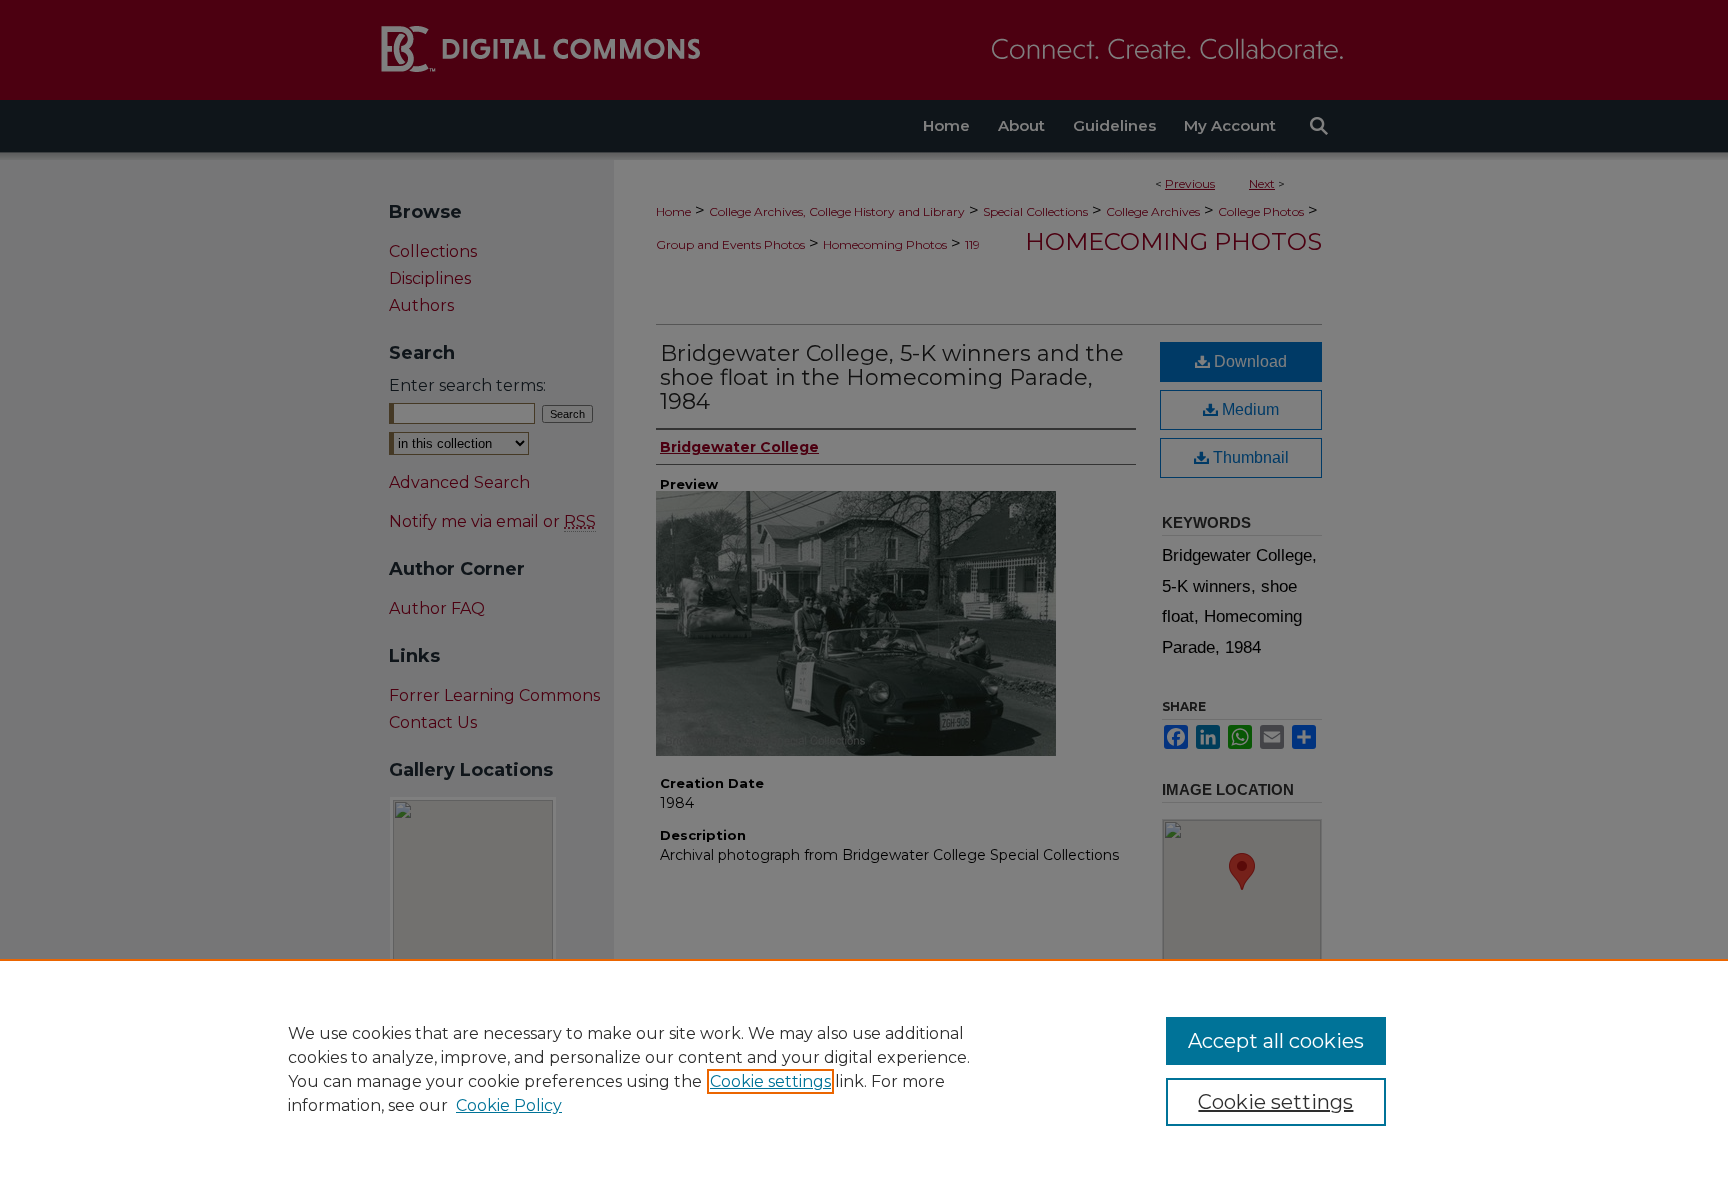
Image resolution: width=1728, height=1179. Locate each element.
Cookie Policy (509, 1105)
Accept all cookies (1276, 1041)
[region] (864, 1069)
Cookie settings (770, 1081)
